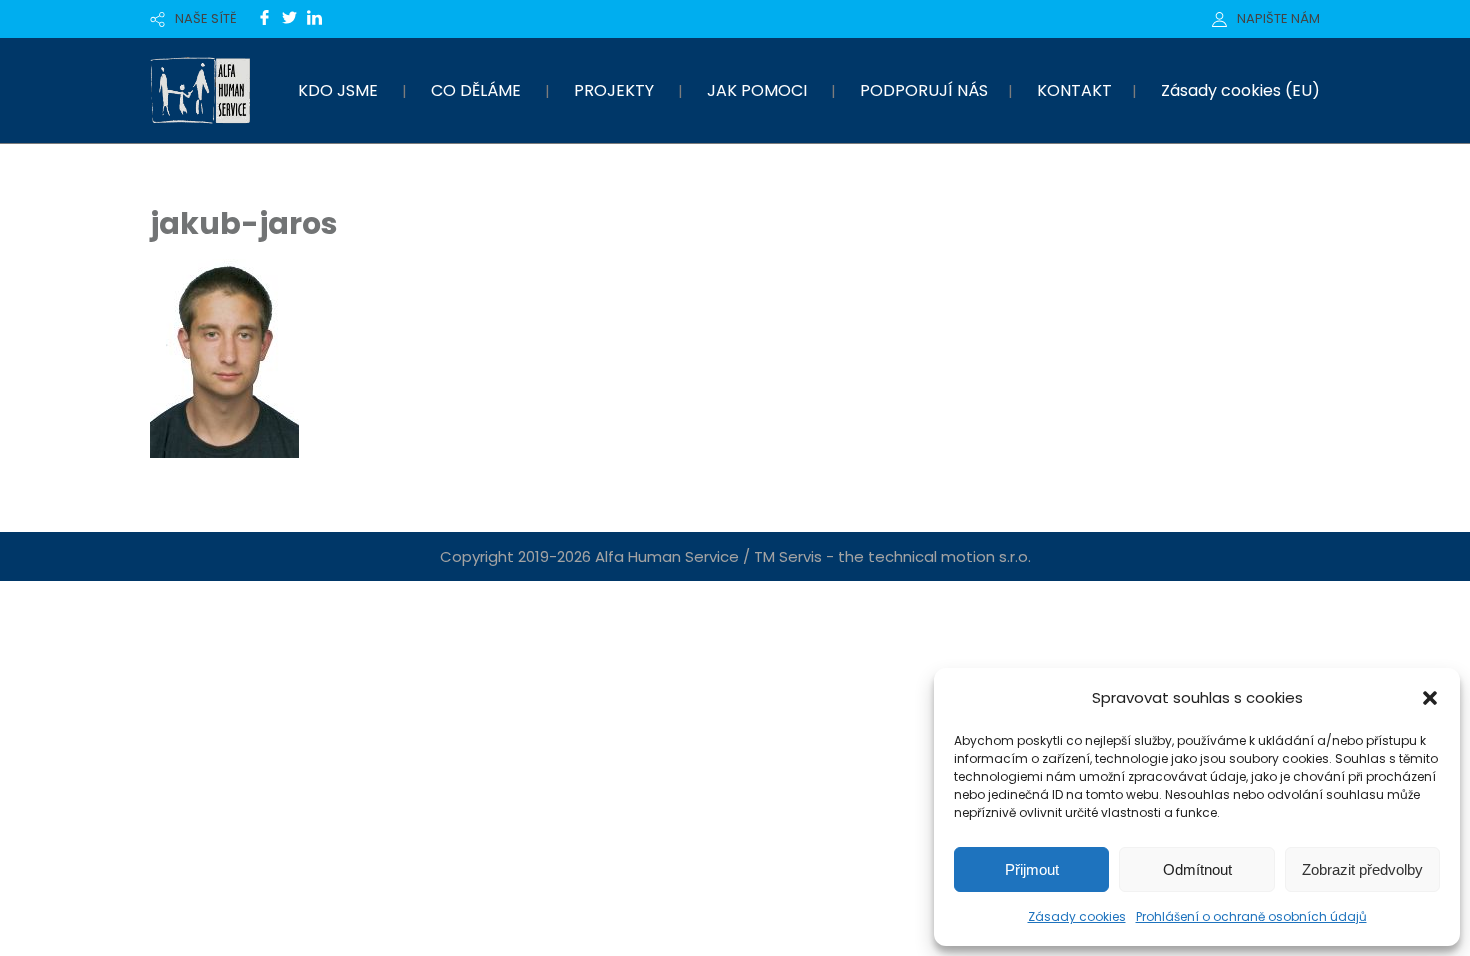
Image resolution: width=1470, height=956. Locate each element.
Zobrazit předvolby (1362, 869)
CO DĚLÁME (476, 90)
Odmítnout (1197, 869)
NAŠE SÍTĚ (206, 18)
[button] (1430, 698)
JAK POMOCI (757, 90)
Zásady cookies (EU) (1240, 90)
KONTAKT (1074, 90)
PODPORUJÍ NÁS (924, 90)
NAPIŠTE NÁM (1278, 18)
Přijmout (1032, 869)
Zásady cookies (1077, 916)
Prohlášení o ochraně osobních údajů (1251, 916)
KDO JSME (338, 90)
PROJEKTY (614, 90)
